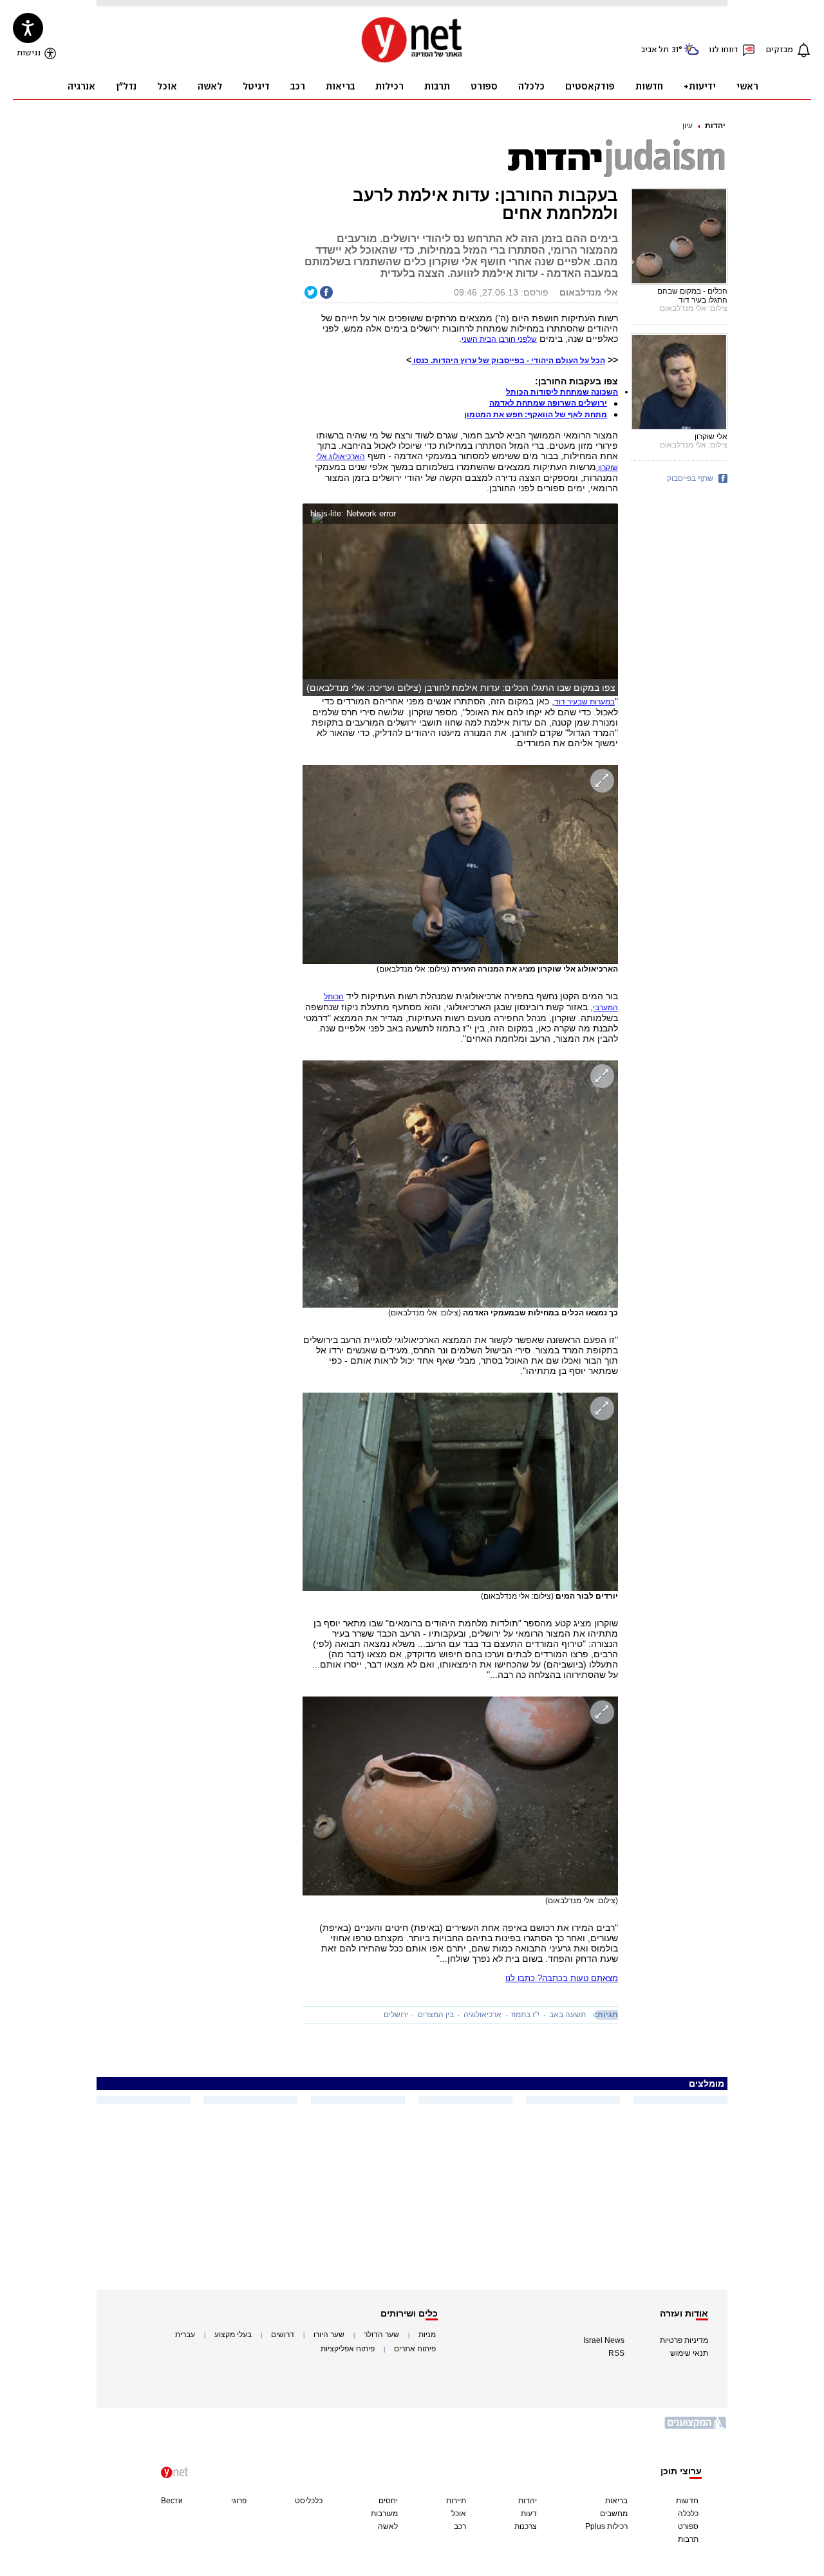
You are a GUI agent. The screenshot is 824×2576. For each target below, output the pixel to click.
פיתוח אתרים (415, 2349)
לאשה (388, 2526)
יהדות (715, 126)
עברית (185, 2335)
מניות (427, 2335)
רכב (460, 2526)
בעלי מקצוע (233, 2335)
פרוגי (239, 2501)
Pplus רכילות (606, 2526)
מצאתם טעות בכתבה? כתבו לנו (562, 1978)
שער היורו (329, 2335)
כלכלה (688, 2514)
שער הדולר (381, 2335)
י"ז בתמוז (525, 2015)
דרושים (283, 2335)
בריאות (616, 2501)
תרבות (688, 2539)
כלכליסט (309, 2501)
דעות (529, 2514)
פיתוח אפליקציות (348, 2349)
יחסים (388, 2501)
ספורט (688, 2526)
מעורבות (384, 2514)
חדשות (687, 2501)
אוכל (459, 2514)
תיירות (456, 2501)
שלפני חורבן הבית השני (499, 339)
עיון (688, 126)
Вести (172, 2501)
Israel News (604, 2340)
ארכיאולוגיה (482, 2015)
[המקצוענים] (696, 2428)
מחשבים (614, 2514)
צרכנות (526, 2526)
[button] (605, 515)
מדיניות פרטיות (684, 2340)
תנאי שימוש (689, 2353)
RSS (616, 2353)
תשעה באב (567, 2015)
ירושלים (396, 2015)
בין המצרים (436, 2015)
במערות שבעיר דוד (585, 702)
